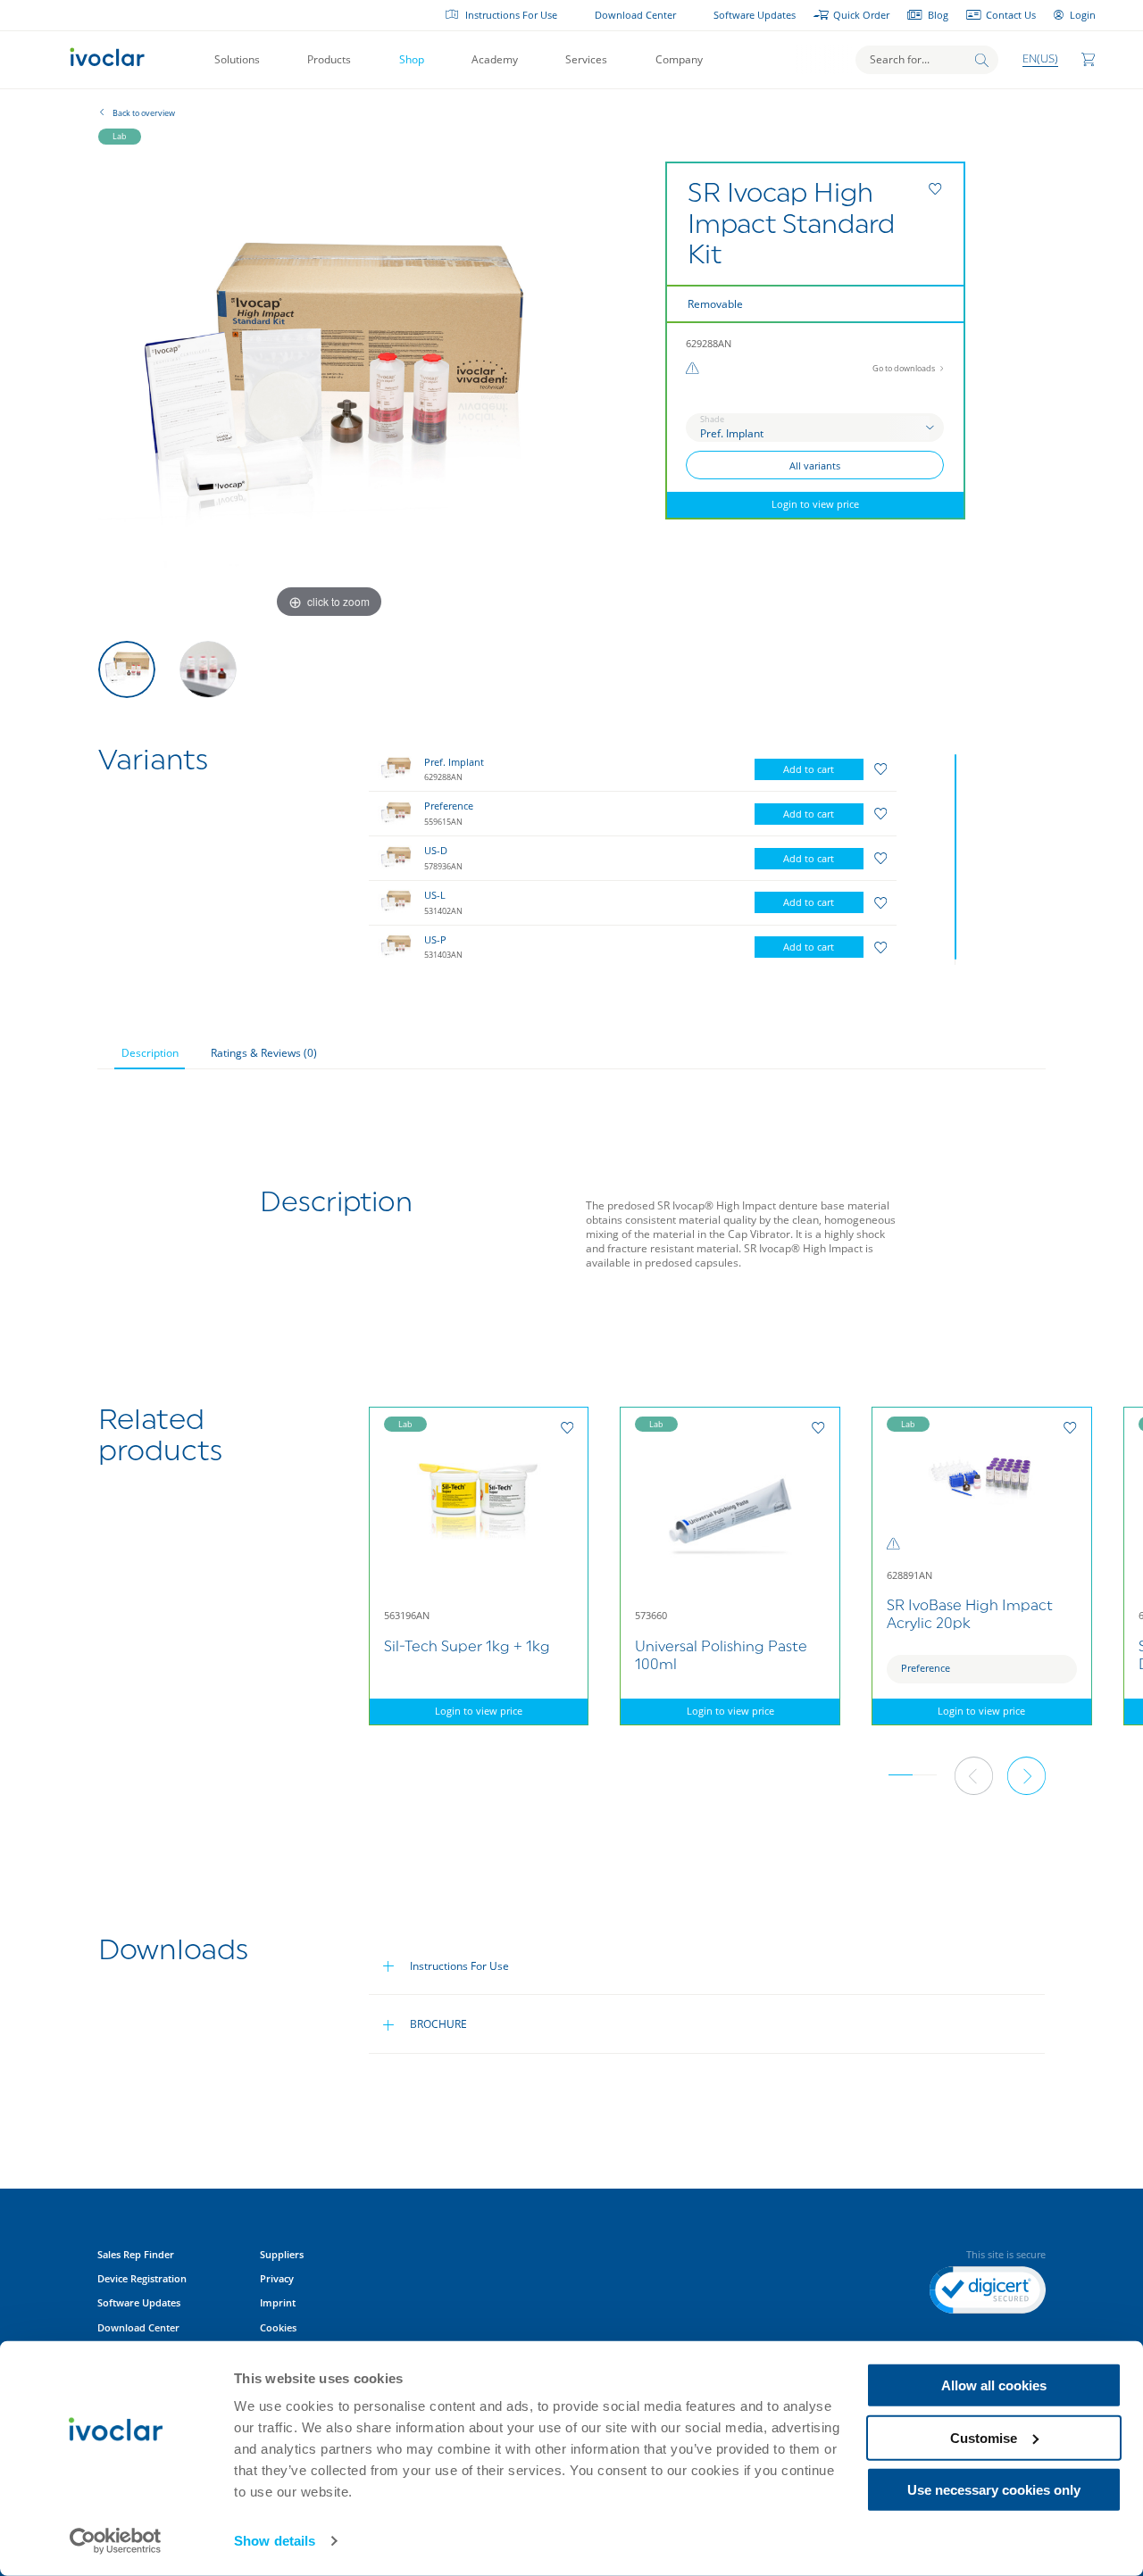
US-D (436, 851)
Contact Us (1011, 15)
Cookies (278, 2328)
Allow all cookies (994, 2385)
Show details (275, 2541)
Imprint (278, 2303)
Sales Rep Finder (136, 2255)
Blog (938, 15)
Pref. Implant (454, 762)
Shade (712, 419)
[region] (666, 856)
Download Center (635, 15)
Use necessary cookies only (994, 2490)
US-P (435, 940)
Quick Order (861, 15)
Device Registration (142, 2279)
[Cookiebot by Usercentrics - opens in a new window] (116, 2541)
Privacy (277, 2279)
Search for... (900, 59)
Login (1083, 15)
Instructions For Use (511, 15)
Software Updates (755, 15)
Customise (984, 2437)
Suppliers (282, 2255)
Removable (715, 304)
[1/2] (127, 669)
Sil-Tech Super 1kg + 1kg (467, 1648)
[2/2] (208, 669)
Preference (449, 806)
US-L (435, 895)
